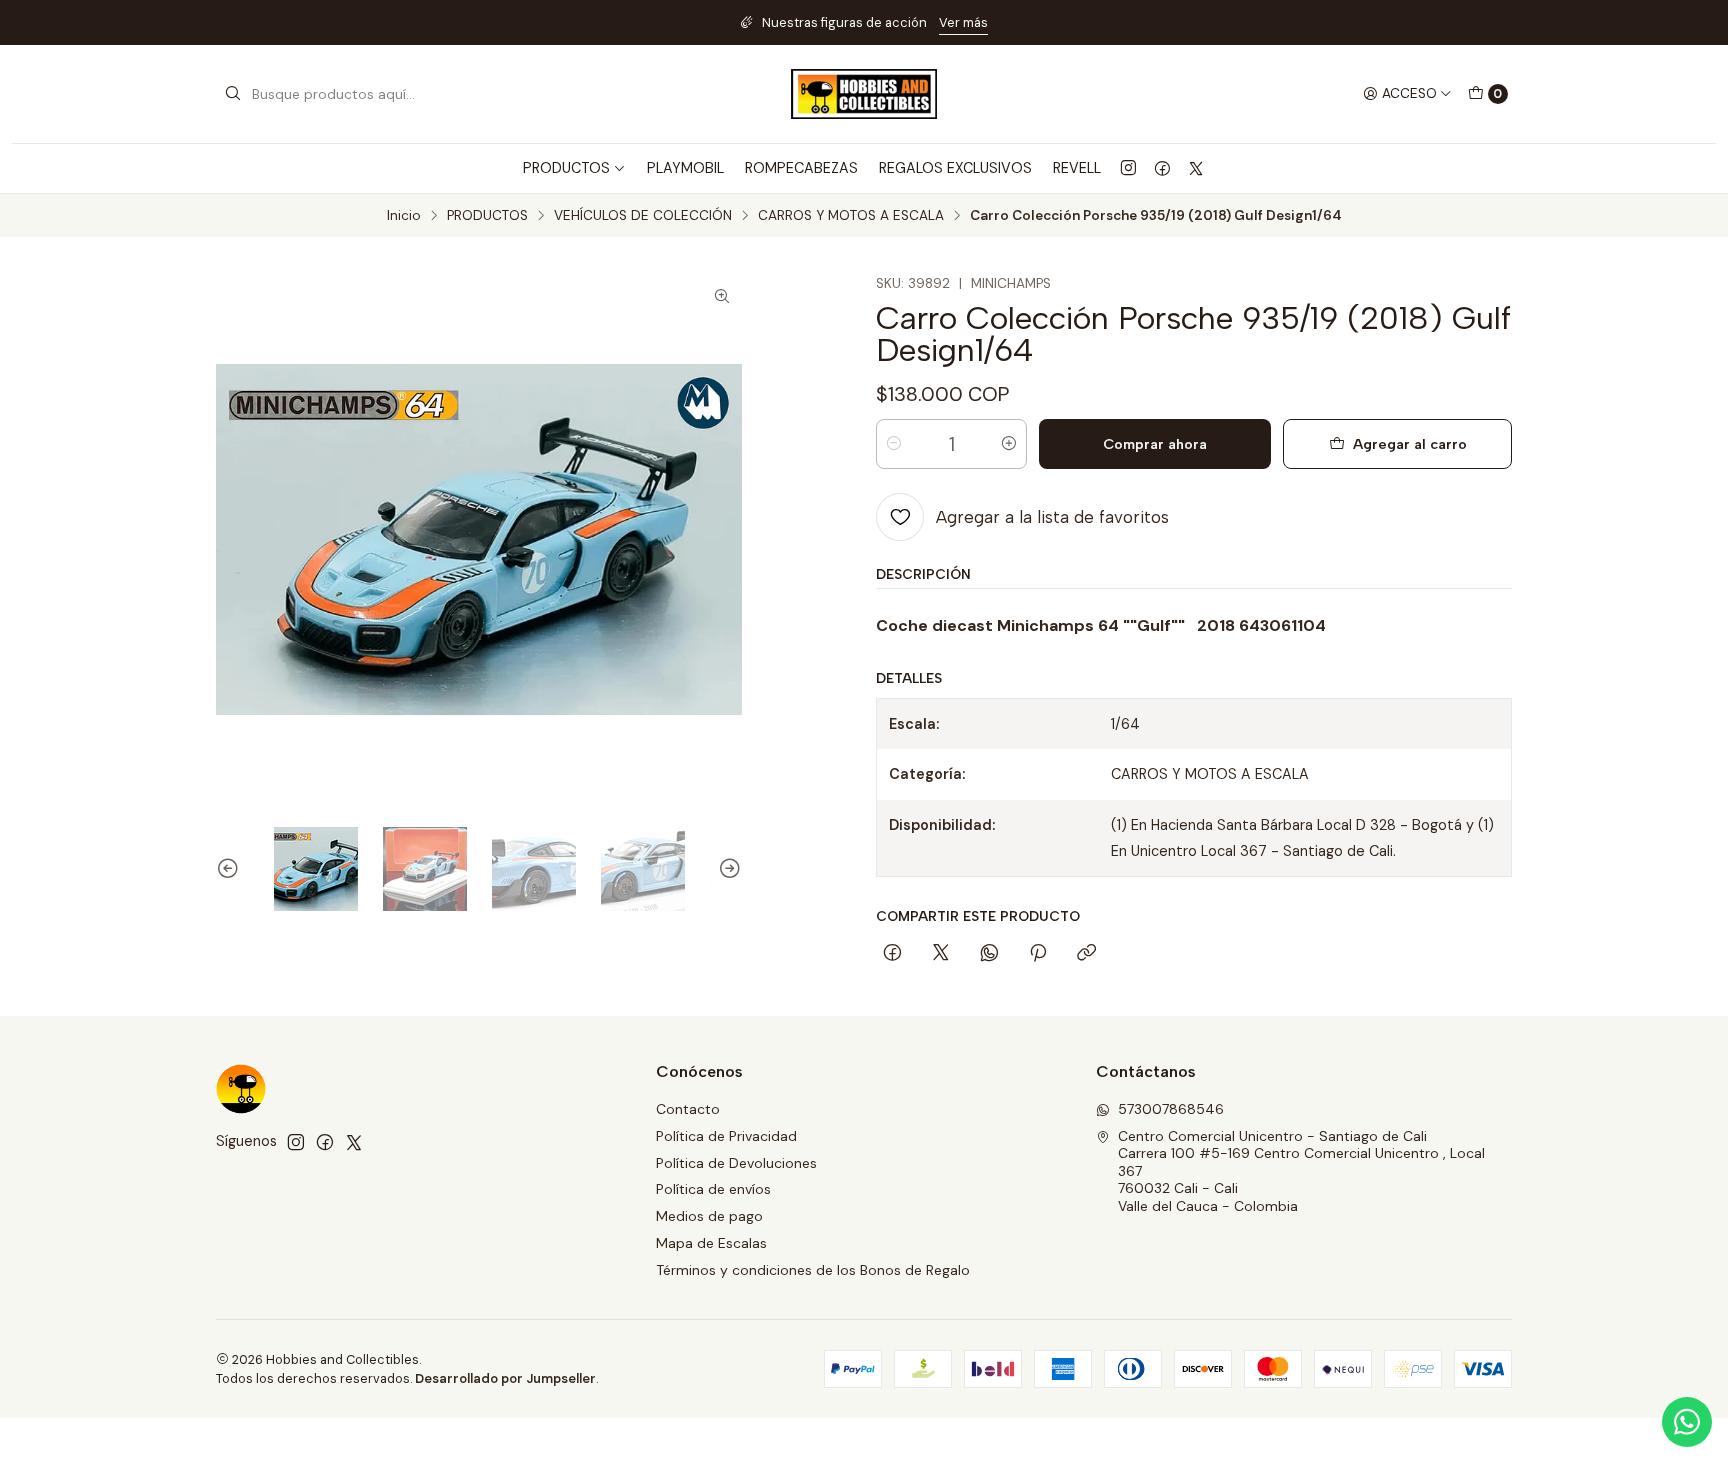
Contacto (688, 1109)
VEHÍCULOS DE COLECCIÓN (643, 216)
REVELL (1077, 168)
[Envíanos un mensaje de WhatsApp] (1687, 1422)
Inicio (404, 216)
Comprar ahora (1155, 444)
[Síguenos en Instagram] (1128, 168)
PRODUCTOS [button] (566, 168)
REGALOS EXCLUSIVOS (955, 168)
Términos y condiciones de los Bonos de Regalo (813, 1270)
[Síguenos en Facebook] (1162, 168)
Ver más (963, 22)
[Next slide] (727, 869)
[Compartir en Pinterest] (1038, 954)
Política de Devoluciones (736, 1163)
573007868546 (1171, 1109)
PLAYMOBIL (685, 168)
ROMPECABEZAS (801, 168)
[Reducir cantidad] (894, 444)
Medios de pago (709, 1216)
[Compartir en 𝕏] (941, 954)
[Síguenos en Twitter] (1196, 168)
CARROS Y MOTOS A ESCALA (851, 216)
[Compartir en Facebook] (892, 954)
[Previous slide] (231, 869)
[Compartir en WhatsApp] (989, 954)
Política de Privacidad (726, 1136)
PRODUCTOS (487, 216)
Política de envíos (713, 1189)
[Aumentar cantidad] (1009, 444)
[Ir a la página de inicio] (864, 94)
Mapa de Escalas (711, 1243)
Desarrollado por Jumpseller (505, 1378)
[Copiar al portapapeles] (1086, 954)
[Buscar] (233, 94)
